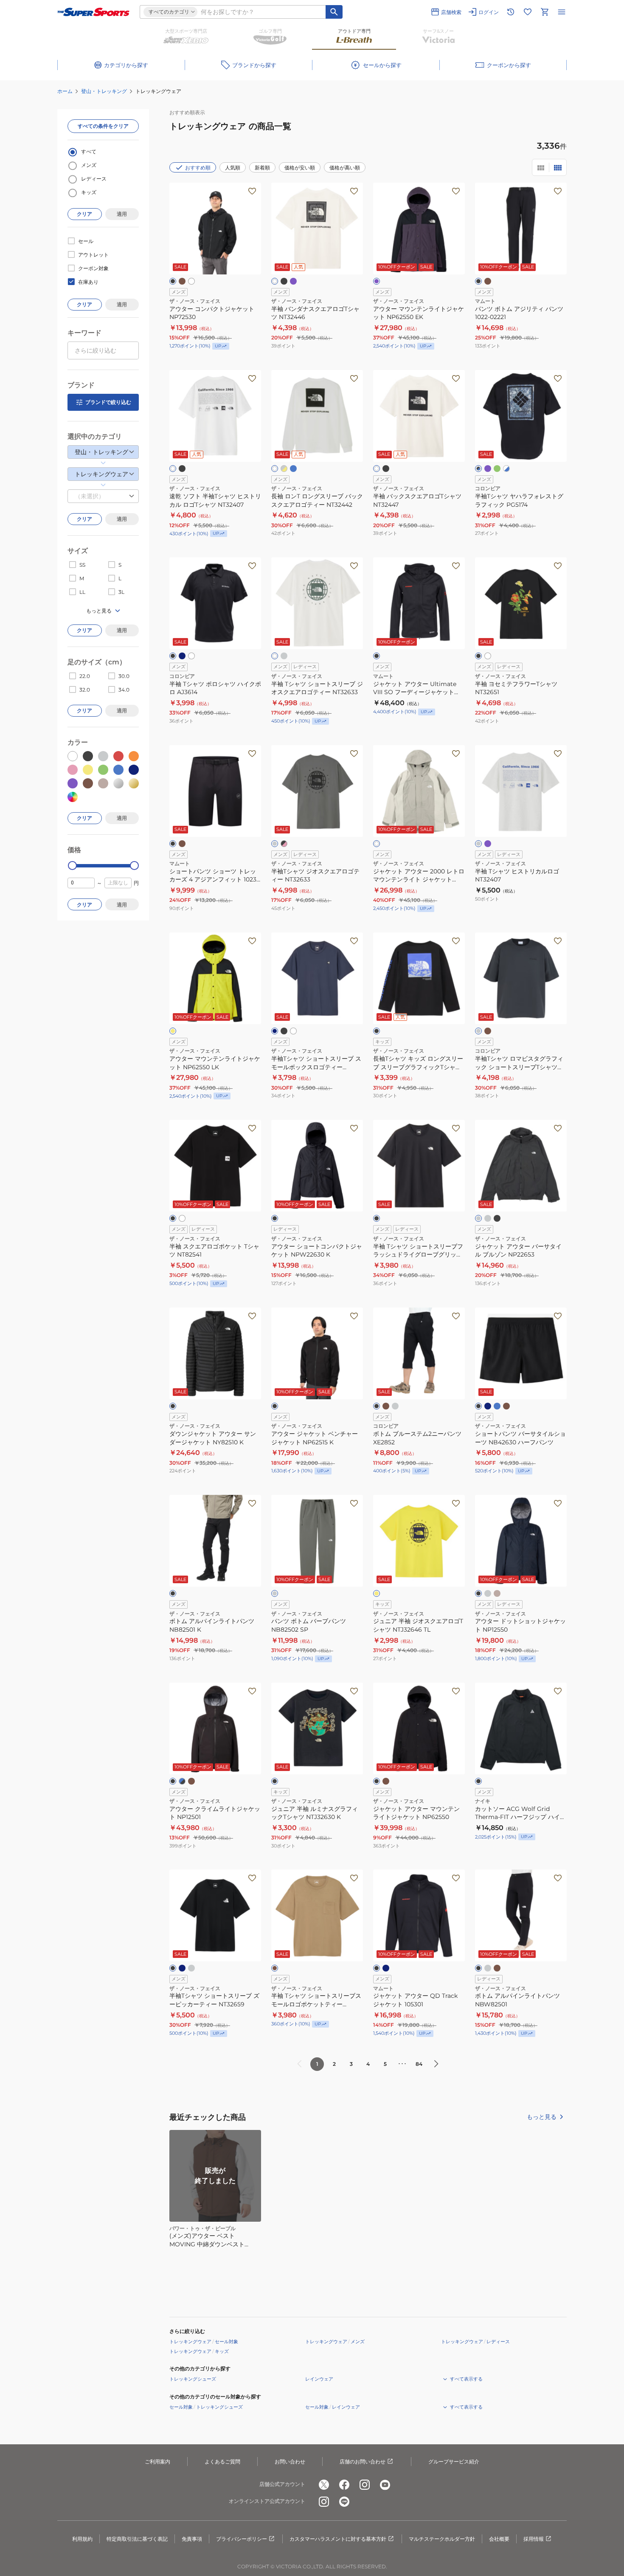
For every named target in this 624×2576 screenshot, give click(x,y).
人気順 (233, 168)
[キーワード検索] (334, 12)
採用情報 (534, 2539)
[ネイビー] (182, 656)
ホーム (65, 91)
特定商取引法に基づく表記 (137, 2539)
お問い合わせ (290, 2462)
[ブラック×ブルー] (478, 469)
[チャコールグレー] (478, 1031)
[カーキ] (182, 281)
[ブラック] (173, 281)
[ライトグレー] (478, 844)
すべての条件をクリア (103, 126)
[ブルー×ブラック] (182, 1781)
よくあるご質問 (222, 2462)
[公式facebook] (344, 2485)
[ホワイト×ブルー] (506, 469)
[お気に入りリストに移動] (528, 12)
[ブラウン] (488, 1031)
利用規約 (82, 2539)
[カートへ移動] (545, 12)
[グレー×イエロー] (284, 469)
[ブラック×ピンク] (284, 844)
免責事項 (192, 2539)
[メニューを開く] (562, 12)
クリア (84, 214)
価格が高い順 (345, 168)
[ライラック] (488, 844)
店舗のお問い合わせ (363, 2462)
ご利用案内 (157, 2462)
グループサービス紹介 (454, 2462)
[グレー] (284, 656)
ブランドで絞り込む (108, 402)
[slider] (72, 866)
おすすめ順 (198, 168)
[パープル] (293, 281)
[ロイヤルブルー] (293, 469)
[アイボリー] (377, 844)
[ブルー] (497, 1406)
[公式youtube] (385, 2485)
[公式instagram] (365, 2485)
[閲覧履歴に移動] (511, 12)
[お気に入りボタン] (252, 191)
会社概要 (499, 2539)
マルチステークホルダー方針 (442, 2539)
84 (419, 2064)
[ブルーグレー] (488, 1406)
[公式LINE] (344, 2502)
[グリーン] (497, 469)
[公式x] (324, 2485)
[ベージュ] (497, 1593)
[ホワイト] (191, 281)
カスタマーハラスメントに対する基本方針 (338, 2539)
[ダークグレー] (478, 1218)
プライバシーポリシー (242, 2539)
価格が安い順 (300, 168)
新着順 (262, 168)
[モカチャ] (191, 1781)
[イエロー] (173, 1031)
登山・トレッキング (104, 91)
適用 (122, 214)
